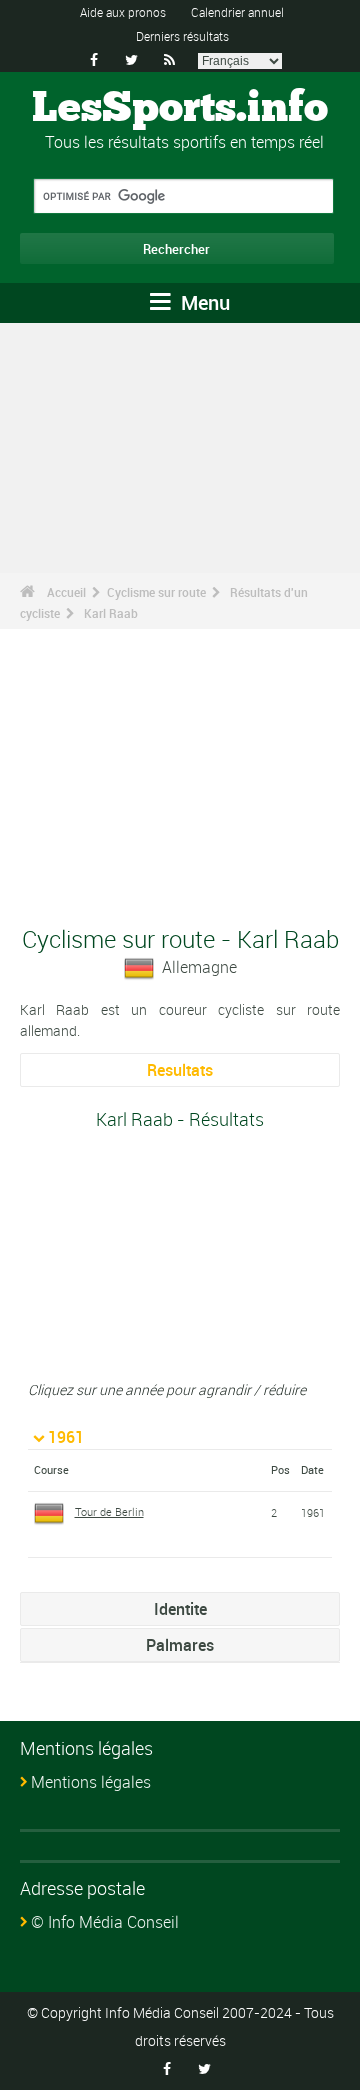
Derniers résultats (182, 36)
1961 (66, 1437)
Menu (203, 302)
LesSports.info (180, 109)
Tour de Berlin (109, 1511)
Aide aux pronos (123, 12)
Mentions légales (91, 1782)
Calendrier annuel (237, 12)
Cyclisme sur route (156, 592)
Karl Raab (111, 613)
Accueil (66, 592)
